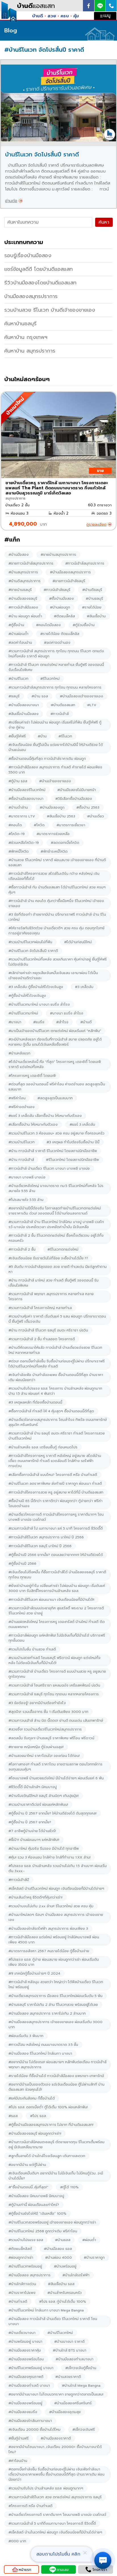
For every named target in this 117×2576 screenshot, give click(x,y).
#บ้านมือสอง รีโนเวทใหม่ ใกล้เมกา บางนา (40, 2053)
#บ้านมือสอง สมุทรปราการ (30, 2275)
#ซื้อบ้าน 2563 (88, 807)
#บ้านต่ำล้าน (18, 807)
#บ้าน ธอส (40, 696)
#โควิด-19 (17, 834)
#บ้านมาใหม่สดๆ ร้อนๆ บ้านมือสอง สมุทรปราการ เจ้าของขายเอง (56, 1917)
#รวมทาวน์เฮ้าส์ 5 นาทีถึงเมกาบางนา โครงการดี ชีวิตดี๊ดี (52, 2523)
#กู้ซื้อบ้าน (16, 625)
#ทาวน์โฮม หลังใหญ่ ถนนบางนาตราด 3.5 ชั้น (43, 2045)
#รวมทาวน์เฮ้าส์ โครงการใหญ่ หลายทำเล (40, 1308)
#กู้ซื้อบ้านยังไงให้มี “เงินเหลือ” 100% (37, 2214)
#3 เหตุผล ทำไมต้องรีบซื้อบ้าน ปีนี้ (73, 1142)
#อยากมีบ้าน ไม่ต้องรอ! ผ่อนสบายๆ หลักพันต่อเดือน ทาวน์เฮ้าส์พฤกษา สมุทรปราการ (58, 2065)
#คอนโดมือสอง (48, 625)
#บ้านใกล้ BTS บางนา (70, 2350)
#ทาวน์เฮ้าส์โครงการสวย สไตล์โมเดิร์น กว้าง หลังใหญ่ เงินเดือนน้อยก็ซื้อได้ (54, 876)
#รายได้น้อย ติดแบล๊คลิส (60, 634)
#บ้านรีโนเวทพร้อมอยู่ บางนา (31, 2368)
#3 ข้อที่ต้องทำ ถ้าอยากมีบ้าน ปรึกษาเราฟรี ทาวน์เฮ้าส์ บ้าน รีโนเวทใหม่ (57, 917)
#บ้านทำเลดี (18, 2302)
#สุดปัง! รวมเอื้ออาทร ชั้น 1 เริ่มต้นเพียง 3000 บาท (48, 1712)
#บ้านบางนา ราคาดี (69, 2342)
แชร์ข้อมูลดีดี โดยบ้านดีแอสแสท (38, 269)
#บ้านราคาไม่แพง (22, 2293)
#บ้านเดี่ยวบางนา (22, 2333)
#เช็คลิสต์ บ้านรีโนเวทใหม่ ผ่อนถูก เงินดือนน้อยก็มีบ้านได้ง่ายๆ (56, 1889)
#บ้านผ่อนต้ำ (18, 634)
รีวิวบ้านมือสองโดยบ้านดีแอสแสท (40, 283)
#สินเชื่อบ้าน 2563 (61, 816)
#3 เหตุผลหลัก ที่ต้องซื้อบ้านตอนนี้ (35, 1402)
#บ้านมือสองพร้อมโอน (26, 2359)
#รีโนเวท (65, 736)
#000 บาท (17, 2541)
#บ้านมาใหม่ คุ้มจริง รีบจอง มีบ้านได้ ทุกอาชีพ (44, 1849)
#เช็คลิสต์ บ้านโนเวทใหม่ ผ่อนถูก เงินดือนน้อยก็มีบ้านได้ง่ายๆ (55, 2532)
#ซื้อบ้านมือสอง (61, 599)
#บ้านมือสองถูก (52, 807)
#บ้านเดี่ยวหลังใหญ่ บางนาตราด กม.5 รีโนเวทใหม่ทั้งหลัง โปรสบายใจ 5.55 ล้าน (56, 1188)
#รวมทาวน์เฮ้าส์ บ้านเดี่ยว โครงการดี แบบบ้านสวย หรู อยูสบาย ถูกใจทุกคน (57, 1674)
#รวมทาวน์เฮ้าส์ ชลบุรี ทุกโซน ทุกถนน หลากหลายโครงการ (54, 1694)
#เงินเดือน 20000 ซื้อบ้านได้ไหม (35, 2430)
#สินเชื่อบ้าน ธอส (61, 2284)
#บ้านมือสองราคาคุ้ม (25, 2350)
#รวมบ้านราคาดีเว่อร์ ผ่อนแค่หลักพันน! (38, 1805)
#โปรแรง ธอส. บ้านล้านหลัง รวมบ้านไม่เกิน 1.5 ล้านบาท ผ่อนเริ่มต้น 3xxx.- (58, 1868)
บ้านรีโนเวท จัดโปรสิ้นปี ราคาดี (42, 154)
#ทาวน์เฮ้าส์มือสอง (23, 607)
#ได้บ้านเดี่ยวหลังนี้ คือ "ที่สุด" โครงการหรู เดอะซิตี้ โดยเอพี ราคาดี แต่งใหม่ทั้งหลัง (55, 1064)
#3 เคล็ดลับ (84, 987)
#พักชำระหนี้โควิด (54, 851)
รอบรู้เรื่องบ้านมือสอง (28, 255)
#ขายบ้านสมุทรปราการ (58, 555)
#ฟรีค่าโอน (17, 1098)
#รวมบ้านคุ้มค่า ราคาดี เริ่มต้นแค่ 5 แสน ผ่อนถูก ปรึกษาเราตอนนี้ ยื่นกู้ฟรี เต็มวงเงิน (57, 1319)
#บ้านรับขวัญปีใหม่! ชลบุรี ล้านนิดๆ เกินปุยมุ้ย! (44, 1796)
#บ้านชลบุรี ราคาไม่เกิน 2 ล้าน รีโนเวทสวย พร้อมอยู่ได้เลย (53, 2005)
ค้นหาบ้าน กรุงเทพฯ (26, 337)
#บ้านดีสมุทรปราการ (25, 581)
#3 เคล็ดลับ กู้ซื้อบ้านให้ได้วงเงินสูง (36, 987)
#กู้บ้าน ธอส (18, 781)
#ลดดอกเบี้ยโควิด (65, 843)
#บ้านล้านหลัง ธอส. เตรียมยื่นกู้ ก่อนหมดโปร (43, 1447)
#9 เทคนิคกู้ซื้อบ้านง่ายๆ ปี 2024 (34, 1973)
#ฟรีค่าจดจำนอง (22, 1107)
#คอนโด (15, 825)
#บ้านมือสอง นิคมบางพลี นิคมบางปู (36, 2196)
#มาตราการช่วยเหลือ (53, 834)
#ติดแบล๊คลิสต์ (20, 2249)
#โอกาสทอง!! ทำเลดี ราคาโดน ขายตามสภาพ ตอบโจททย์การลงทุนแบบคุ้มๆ (56, 1767)
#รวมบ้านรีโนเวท (22, 1142)
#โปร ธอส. (38, 2116)
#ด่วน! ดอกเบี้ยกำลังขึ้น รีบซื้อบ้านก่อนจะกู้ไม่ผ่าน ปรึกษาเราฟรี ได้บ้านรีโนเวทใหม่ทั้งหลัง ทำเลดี (57, 1364)
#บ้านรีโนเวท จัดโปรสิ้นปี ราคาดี (33, 951)
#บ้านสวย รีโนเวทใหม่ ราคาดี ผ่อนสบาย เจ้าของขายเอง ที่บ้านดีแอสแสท (57, 863)
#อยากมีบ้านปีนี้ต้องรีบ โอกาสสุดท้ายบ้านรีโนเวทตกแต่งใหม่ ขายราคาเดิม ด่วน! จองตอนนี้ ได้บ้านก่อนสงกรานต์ (55, 1211)
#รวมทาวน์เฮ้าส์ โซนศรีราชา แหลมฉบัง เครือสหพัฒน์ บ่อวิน (54, 1685)
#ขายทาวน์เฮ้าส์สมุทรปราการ (31, 563)
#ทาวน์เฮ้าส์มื (19, 1880)
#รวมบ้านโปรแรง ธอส (26, 2240)
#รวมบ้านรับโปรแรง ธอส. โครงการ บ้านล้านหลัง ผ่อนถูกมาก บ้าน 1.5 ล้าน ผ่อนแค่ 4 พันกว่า (55, 1391)
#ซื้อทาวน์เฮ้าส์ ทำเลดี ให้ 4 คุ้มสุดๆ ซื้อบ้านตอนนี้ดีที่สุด (51, 1411)
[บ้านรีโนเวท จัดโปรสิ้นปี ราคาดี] (58, 103)
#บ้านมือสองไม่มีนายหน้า (77, 790)
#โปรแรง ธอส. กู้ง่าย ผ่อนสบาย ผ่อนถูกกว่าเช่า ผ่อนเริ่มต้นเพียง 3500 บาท (54, 1962)
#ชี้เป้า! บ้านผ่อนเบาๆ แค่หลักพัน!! (34, 1840)
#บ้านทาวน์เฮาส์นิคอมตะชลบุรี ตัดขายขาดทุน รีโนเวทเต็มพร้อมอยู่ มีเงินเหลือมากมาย (57, 2145)
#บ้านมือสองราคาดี (56, 2438)
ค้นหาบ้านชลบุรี (20, 324)
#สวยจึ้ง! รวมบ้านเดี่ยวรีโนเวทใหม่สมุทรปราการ (45, 1729)
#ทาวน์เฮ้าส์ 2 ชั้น (22, 1249)
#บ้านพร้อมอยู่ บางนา (25, 2342)
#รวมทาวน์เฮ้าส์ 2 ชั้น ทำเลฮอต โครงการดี (42, 1339)
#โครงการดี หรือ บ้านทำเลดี (31, 2506)
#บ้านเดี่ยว (96, 816)
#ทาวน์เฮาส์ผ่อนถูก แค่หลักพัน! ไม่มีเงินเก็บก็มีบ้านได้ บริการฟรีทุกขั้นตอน (57, 1638)
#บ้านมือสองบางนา (24, 705)
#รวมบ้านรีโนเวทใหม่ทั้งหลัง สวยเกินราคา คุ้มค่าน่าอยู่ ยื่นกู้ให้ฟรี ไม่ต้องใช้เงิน (58, 962)
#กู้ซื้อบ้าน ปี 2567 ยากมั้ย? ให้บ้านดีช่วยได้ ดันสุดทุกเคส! (53, 1813)
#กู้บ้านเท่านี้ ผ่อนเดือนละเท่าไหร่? (34, 2205)
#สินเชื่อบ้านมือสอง (24, 714)
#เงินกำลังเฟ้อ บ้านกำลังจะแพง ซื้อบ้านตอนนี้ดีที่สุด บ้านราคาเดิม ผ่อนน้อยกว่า (56, 1377)
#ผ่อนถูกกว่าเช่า (21, 2258)
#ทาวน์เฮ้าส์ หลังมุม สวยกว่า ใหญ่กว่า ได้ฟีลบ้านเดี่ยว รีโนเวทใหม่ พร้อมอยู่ (56, 1985)
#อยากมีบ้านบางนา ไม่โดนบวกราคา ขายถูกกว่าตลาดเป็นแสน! (56, 2394)
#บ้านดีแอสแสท (63, 705)
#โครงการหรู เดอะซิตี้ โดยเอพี (32, 1076)
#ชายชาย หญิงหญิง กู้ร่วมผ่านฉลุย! (36, 1747)
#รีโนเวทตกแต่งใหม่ (63, 1249)
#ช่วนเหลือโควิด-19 (24, 843)
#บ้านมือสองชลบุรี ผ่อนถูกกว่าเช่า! (35, 2134)
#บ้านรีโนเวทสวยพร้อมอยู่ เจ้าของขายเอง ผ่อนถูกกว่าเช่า (52, 2222)
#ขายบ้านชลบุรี (20, 590)
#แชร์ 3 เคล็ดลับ (82, 1125)
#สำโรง (62, 1022)
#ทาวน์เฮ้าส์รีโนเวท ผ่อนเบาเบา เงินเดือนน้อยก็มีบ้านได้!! (51, 1600)
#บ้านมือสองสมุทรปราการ (70, 572)
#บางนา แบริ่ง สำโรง (67, 1013)
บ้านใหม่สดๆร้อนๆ (27, 379)
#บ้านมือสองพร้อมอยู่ (25, 2403)
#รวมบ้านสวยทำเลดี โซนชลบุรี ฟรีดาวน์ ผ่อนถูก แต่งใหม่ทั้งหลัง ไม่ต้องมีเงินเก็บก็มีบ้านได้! (55, 1660)
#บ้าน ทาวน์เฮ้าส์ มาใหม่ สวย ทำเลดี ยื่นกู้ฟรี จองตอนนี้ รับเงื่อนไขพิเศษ (54, 1283)
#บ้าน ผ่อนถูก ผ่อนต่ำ (25, 616)
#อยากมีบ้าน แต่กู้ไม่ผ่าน (27, 2165)
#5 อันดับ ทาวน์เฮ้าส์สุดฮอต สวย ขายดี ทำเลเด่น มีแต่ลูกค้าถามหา (58, 1269)
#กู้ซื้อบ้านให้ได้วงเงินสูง (27, 996)
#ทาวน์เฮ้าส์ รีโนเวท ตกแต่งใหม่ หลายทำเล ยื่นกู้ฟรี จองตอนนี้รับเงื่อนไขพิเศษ (56, 667)
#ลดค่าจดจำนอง (57, 643)
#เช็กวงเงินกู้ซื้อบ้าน (81, 2368)
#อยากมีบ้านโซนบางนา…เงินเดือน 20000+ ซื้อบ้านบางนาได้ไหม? (55, 2449)
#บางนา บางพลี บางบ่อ (27, 1177)
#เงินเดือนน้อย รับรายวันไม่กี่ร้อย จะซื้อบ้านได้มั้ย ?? (48, 1258)
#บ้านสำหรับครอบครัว (65, 2293)
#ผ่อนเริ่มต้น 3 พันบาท (26, 2036)
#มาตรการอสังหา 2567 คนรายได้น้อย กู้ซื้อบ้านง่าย (49, 1951)
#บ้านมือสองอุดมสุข (65, 2412)
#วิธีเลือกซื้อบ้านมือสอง (74, 799)
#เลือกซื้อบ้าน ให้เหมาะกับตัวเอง (33, 1125)
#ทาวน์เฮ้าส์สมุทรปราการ (85, 563)
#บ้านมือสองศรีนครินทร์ (73, 2403)
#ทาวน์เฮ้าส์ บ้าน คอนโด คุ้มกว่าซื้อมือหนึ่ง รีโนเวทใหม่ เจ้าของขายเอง (56, 903)
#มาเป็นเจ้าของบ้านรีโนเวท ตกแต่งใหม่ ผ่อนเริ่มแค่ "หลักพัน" (55, 1031)
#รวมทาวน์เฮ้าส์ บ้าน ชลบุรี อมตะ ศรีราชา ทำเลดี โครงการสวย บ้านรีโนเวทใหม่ (57, 1436)
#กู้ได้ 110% (69, 2187)
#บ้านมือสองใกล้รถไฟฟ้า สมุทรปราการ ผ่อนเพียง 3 (48, 1929)
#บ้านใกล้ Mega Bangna (81, 2386)
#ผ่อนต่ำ (89, 2240)
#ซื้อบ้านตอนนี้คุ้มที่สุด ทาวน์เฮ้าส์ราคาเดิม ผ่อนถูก (47, 759)
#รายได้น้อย (92, 607)
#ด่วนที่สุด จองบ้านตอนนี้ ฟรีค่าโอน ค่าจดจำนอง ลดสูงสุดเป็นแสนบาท (57, 1087)
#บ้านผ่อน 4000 (58, 2258)
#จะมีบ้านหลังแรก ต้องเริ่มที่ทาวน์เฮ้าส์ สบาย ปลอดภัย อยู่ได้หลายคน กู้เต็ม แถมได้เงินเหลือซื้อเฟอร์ (55, 1042)
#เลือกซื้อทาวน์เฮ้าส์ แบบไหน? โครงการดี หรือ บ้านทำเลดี (53, 1475)
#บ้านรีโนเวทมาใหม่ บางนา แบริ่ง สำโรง (39, 1004)
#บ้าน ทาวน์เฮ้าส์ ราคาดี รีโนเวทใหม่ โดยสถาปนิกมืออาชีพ (53, 1151)
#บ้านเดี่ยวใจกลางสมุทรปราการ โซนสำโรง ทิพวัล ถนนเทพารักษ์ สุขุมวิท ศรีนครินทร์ (58, 1422)
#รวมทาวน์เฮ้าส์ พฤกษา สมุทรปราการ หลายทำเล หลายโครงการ (51, 1297)
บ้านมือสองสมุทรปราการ (31, 296)
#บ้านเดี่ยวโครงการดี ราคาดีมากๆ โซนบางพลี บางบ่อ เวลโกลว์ (57, 2515)
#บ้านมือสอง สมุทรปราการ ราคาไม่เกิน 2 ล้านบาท (47, 2013)
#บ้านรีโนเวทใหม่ (60, 2333)
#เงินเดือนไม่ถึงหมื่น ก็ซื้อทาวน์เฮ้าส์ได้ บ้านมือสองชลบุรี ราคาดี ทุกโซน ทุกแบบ (57, 1575)
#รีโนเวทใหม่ (50, 679)
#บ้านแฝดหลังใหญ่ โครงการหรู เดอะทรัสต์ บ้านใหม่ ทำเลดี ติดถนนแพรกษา (57, 1624)
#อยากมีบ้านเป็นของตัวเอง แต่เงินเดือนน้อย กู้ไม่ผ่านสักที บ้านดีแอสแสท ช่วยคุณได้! (57, 2087)
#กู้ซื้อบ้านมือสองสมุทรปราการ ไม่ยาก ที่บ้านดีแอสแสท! (51, 2125)
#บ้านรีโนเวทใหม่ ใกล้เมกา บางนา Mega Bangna (46, 2310)
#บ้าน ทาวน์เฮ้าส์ (21, 1160)
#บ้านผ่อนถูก (60, 607)
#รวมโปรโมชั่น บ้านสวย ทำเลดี (32, 1649)
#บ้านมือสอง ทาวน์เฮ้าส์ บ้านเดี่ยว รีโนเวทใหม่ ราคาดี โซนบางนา (53, 2321)
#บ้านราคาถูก (94, 2258)
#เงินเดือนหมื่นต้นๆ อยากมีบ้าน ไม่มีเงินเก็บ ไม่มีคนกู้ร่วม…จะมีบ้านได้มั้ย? (56, 2176)
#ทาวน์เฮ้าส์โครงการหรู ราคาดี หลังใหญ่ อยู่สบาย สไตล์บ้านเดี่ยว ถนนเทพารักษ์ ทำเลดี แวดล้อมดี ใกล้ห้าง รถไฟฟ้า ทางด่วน (55, 1461)
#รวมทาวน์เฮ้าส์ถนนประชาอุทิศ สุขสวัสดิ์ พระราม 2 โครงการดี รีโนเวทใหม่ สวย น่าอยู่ (56, 1611)
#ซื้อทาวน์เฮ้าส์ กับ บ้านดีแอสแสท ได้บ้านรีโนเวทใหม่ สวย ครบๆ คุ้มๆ (57, 890)
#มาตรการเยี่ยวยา (71, 825)
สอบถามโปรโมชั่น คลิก (58, 2554)
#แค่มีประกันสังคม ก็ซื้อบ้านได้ (32, 2098)
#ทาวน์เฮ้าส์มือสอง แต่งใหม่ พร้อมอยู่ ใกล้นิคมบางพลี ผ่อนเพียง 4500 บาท (54, 1940)
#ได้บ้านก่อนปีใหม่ (78, 942)
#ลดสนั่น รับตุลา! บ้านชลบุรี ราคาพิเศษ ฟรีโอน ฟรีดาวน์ (51, 1738)
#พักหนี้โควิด (19, 851)
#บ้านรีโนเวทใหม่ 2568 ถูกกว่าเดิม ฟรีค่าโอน (43, 2231)
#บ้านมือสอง (19, 555)
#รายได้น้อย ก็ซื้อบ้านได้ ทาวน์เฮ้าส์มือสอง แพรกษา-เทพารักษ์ (56, 2076)
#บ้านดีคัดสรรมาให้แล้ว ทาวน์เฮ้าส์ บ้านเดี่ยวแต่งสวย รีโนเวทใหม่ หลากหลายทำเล (55, 1350)
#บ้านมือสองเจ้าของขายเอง (82, 696)
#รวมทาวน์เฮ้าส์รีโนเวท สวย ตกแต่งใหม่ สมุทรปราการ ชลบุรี (55, 2497)
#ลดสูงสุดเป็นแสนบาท (55, 1098)
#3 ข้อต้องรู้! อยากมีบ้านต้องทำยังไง (37, 1703)
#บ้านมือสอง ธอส (58, 2249)
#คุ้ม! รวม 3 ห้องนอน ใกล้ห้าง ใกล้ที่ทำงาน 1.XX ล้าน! (50, 1857)
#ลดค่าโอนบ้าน (20, 643)
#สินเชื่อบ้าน (96, 616)
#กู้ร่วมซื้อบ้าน (84, 625)
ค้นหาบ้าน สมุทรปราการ (30, 351)
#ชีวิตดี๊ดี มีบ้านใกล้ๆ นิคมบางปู (33, 1787)
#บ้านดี (86, 1022)
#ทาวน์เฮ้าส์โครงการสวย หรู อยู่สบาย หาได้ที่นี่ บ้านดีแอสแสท (56, 1492)
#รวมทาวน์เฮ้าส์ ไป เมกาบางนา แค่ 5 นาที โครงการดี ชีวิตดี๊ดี (56, 1528)
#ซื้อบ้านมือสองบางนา (26, 799)
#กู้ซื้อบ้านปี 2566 (22, 1564)
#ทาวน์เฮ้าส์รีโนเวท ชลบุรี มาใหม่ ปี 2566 (40, 1546)
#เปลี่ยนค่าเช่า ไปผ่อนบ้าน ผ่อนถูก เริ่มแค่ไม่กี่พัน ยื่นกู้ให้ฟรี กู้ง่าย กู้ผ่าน (55, 725)
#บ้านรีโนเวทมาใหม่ (23, 1013)
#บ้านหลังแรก (19, 1053)
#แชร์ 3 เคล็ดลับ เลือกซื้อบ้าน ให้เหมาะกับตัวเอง (45, 1116)
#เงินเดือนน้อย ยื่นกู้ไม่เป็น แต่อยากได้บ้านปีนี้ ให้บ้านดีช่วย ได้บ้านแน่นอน (56, 747)
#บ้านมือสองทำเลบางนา (75, 2359)
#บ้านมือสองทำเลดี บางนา (29, 2386)
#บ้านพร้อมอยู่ (65, 2266)
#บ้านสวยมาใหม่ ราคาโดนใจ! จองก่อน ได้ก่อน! (44, 1756)
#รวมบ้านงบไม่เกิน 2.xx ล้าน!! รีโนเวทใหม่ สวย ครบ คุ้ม (51, 1906)
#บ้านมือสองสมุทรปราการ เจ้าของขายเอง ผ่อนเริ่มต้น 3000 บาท (56, 2025)
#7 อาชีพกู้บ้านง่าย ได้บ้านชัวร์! (32, 1831)
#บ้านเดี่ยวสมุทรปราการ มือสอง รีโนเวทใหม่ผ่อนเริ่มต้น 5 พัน (56, 1996)
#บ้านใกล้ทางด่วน (22, 2284)
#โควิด (39, 825)
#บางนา (15, 1022)
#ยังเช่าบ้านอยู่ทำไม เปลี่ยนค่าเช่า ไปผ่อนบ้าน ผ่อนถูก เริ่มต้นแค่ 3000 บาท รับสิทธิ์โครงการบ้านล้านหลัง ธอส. (57, 1588)
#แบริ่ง (39, 1022)
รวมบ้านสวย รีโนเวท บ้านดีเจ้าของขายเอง (50, 310)
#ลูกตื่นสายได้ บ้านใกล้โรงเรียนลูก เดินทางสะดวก (47, 2156)
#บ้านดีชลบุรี (92, 590)
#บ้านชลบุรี (94, 599)
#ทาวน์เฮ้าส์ (60, 714)
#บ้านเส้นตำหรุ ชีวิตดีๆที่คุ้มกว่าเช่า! (35, 1897)
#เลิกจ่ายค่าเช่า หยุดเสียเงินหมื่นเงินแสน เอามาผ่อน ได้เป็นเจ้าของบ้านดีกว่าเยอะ (53, 976)
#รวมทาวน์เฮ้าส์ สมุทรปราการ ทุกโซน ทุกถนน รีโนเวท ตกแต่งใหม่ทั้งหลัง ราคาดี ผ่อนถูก (56, 654)
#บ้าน (42, 736)
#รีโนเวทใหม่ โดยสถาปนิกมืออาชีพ (72, 1160)
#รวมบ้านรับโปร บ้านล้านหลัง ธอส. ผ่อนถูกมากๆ (46, 2488)
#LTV (92, 705)
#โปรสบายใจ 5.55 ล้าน (26, 1200)
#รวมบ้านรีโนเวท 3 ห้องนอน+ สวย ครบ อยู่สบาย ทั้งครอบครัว (57, 1133)
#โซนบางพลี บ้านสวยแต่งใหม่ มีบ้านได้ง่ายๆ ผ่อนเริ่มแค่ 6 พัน (56, 1778)
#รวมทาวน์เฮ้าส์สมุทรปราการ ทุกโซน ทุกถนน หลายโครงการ (55, 687)
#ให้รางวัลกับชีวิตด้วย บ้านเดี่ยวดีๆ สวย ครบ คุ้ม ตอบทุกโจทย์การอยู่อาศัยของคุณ (57, 931)
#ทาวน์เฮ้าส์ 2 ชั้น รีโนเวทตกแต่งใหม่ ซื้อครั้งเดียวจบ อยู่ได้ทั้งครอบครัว (56, 1238)
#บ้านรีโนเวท (18, 679)
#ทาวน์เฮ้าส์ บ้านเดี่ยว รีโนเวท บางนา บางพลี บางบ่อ (49, 1169)
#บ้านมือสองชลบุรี (23, 599)
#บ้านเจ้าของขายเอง (55, 781)
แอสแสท (36, 6)
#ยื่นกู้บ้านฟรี (19, 2438)
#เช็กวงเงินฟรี (84, 2430)
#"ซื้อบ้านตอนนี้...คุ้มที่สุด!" (28, 2187)
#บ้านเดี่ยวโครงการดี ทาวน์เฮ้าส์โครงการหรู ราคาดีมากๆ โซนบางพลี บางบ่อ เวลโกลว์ (56, 1517)
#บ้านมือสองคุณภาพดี (26, 2377)
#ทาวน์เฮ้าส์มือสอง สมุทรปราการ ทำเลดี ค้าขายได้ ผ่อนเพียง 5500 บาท (55, 770)
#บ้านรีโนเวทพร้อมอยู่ (25, 2266)
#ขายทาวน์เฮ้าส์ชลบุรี (69, 581)
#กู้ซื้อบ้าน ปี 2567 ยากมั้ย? (30, 1822)
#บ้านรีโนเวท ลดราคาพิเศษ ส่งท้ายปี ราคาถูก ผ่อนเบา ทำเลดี (55, 1484)
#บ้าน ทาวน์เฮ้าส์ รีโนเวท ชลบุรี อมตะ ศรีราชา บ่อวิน (48, 1330)
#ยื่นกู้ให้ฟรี (17, 736)
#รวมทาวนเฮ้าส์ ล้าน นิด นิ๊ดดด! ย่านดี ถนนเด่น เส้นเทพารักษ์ (56, 1721)
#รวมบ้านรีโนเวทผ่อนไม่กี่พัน (30, 942)
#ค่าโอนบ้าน (18, 2461)
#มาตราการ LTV (22, 816)
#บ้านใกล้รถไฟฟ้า (76, 2275)
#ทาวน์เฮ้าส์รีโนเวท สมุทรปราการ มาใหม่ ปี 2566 (46, 1537)
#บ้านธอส (63, 2240)
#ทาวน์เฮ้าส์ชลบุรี (57, 590)
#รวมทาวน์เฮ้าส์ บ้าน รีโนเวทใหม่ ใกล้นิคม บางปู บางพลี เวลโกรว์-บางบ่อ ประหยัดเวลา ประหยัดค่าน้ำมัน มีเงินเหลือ (56, 1224)
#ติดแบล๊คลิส (64, 616)
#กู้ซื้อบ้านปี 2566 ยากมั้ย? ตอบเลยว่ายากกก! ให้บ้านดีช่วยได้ (56, 1555)
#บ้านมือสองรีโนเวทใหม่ (27, 790)
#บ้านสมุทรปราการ (23, 572)
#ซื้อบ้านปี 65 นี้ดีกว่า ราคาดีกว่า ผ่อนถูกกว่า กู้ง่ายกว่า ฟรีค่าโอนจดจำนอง (56, 1503)
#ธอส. (13, 2116)
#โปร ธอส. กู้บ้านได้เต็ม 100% (63, 2302)
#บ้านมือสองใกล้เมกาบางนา (30, 2421)
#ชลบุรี (14, 696)
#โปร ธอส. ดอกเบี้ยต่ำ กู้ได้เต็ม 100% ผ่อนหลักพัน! (48, 2107)
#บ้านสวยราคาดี (68, 2377)
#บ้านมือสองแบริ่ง (23, 2412)
